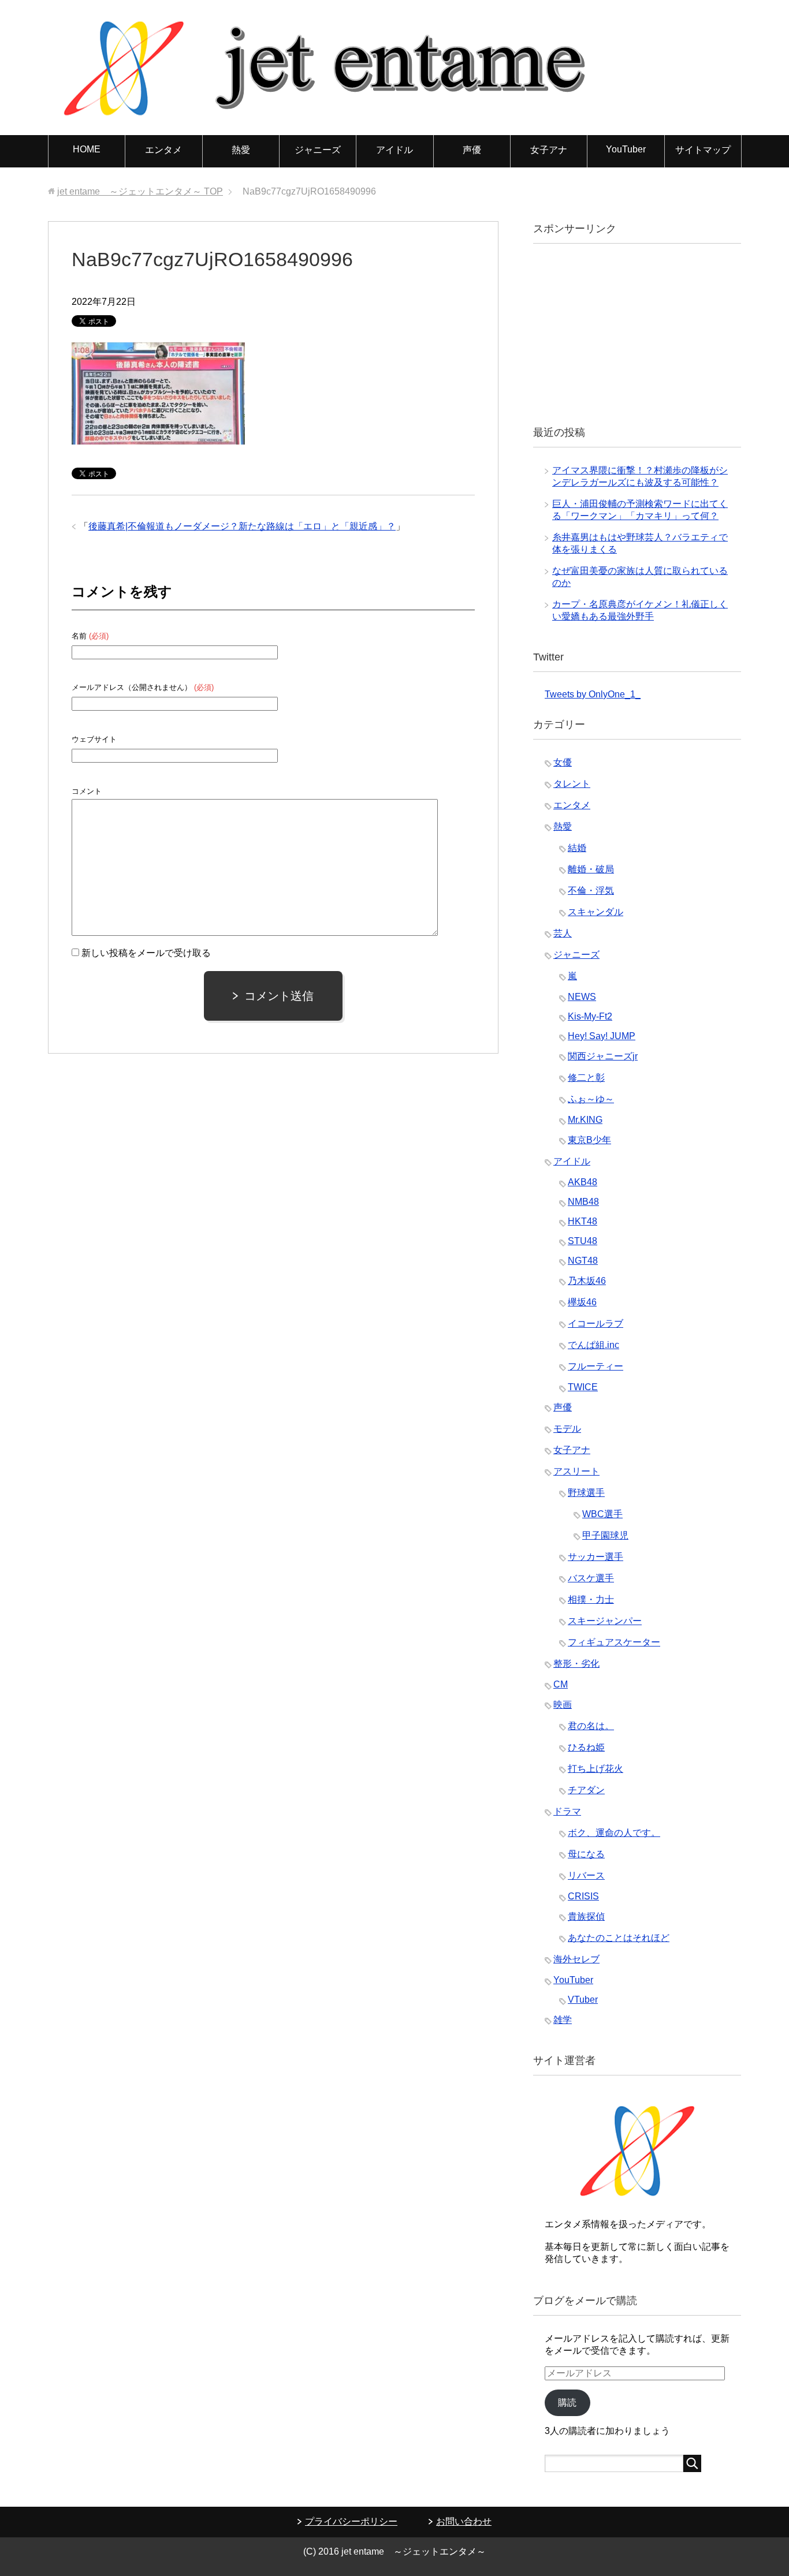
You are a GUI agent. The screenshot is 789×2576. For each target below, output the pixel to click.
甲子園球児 (605, 1535)
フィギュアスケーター (614, 1642)
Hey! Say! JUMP (602, 1036)
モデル (567, 1429)
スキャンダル (596, 912)
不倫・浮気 (591, 891)
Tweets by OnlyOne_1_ (593, 694)
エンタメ (163, 150)
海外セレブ (576, 1959)
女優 (563, 762)
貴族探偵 (586, 1916)
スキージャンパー (605, 1621)
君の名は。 (591, 1726)
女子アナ (549, 150)
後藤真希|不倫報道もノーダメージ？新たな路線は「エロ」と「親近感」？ (242, 526)
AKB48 (583, 1182)
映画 (563, 1705)
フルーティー (596, 1366)
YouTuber (626, 149)
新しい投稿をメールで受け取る (146, 953)
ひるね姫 (586, 1747)
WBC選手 (602, 1514)
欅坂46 (582, 1302)
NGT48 (583, 1261)
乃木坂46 (587, 1281)
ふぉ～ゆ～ (591, 1099)
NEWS (582, 997)
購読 (567, 2403)
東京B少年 (589, 1140)
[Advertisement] (631, 333)
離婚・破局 (591, 869)
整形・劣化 (576, 1664)
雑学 (563, 2020)
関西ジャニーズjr (603, 1056)
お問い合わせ (464, 2521)
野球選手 (586, 1493)
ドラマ (567, 1811)
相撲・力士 (591, 1599)
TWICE (583, 1387)
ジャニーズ (318, 150)
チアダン (586, 1790)
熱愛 (241, 150)
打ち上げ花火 (596, 1769)
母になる (586, 1854)
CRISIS (583, 1896)
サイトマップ (703, 150)
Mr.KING (585, 1120)
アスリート (576, 1471)
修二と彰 (586, 1078)
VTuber (583, 2000)
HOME (87, 149)
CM (561, 1684)
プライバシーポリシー (351, 2521)
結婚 (577, 848)
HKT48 (583, 1221)
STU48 (583, 1241)
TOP (140, 191)
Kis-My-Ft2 (590, 1016)
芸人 (563, 933)
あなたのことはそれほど (619, 1938)
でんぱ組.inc (593, 1345)
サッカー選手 (596, 1557)
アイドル (394, 150)
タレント (572, 784)
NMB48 (583, 1202)
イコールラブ (596, 1324)
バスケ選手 (591, 1578)
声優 (472, 150)
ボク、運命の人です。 (614, 1833)
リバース (586, 1875)
